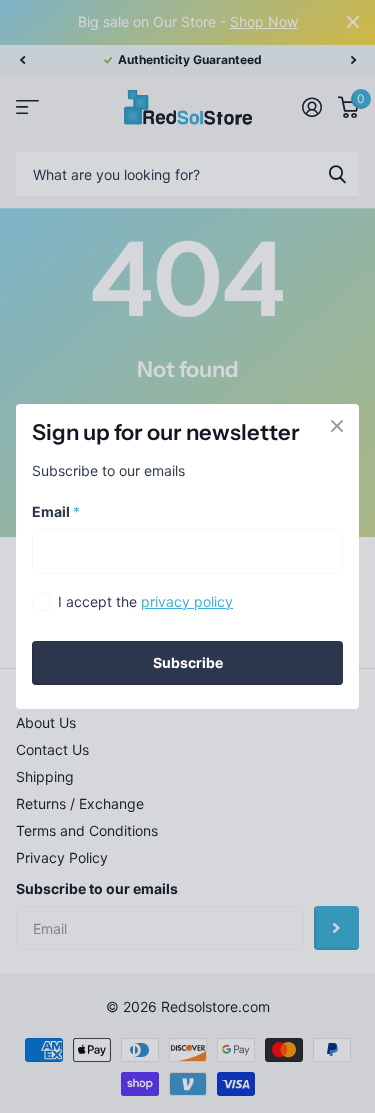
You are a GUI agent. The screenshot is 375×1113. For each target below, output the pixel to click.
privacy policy (187, 601)
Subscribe (188, 662)
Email (56, 511)
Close (337, 426)
